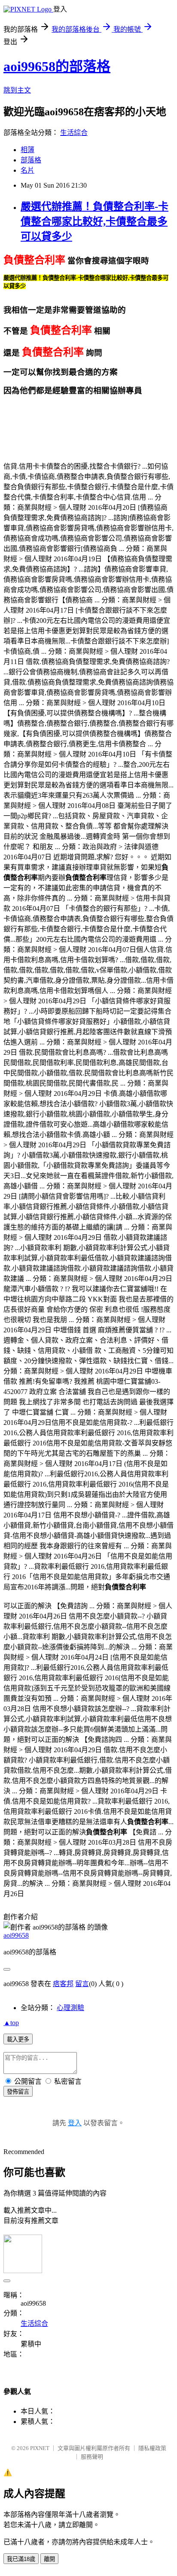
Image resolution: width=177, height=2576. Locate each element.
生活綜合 (74, 133)
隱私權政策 (152, 2448)
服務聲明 (92, 2457)
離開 (49, 2559)
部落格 (31, 160)
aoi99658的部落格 (57, 66)
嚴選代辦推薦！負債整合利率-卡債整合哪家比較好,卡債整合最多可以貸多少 (95, 221)
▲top (11, 2023)
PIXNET (40, 2448)
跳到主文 (17, 90)
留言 (82, 1984)
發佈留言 (18, 2092)
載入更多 (18, 2039)
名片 (27, 170)
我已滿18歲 (21, 2559)
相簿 (27, 150)
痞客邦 (63, 1984)
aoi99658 (16, 1935)
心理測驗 (70, 2008)
